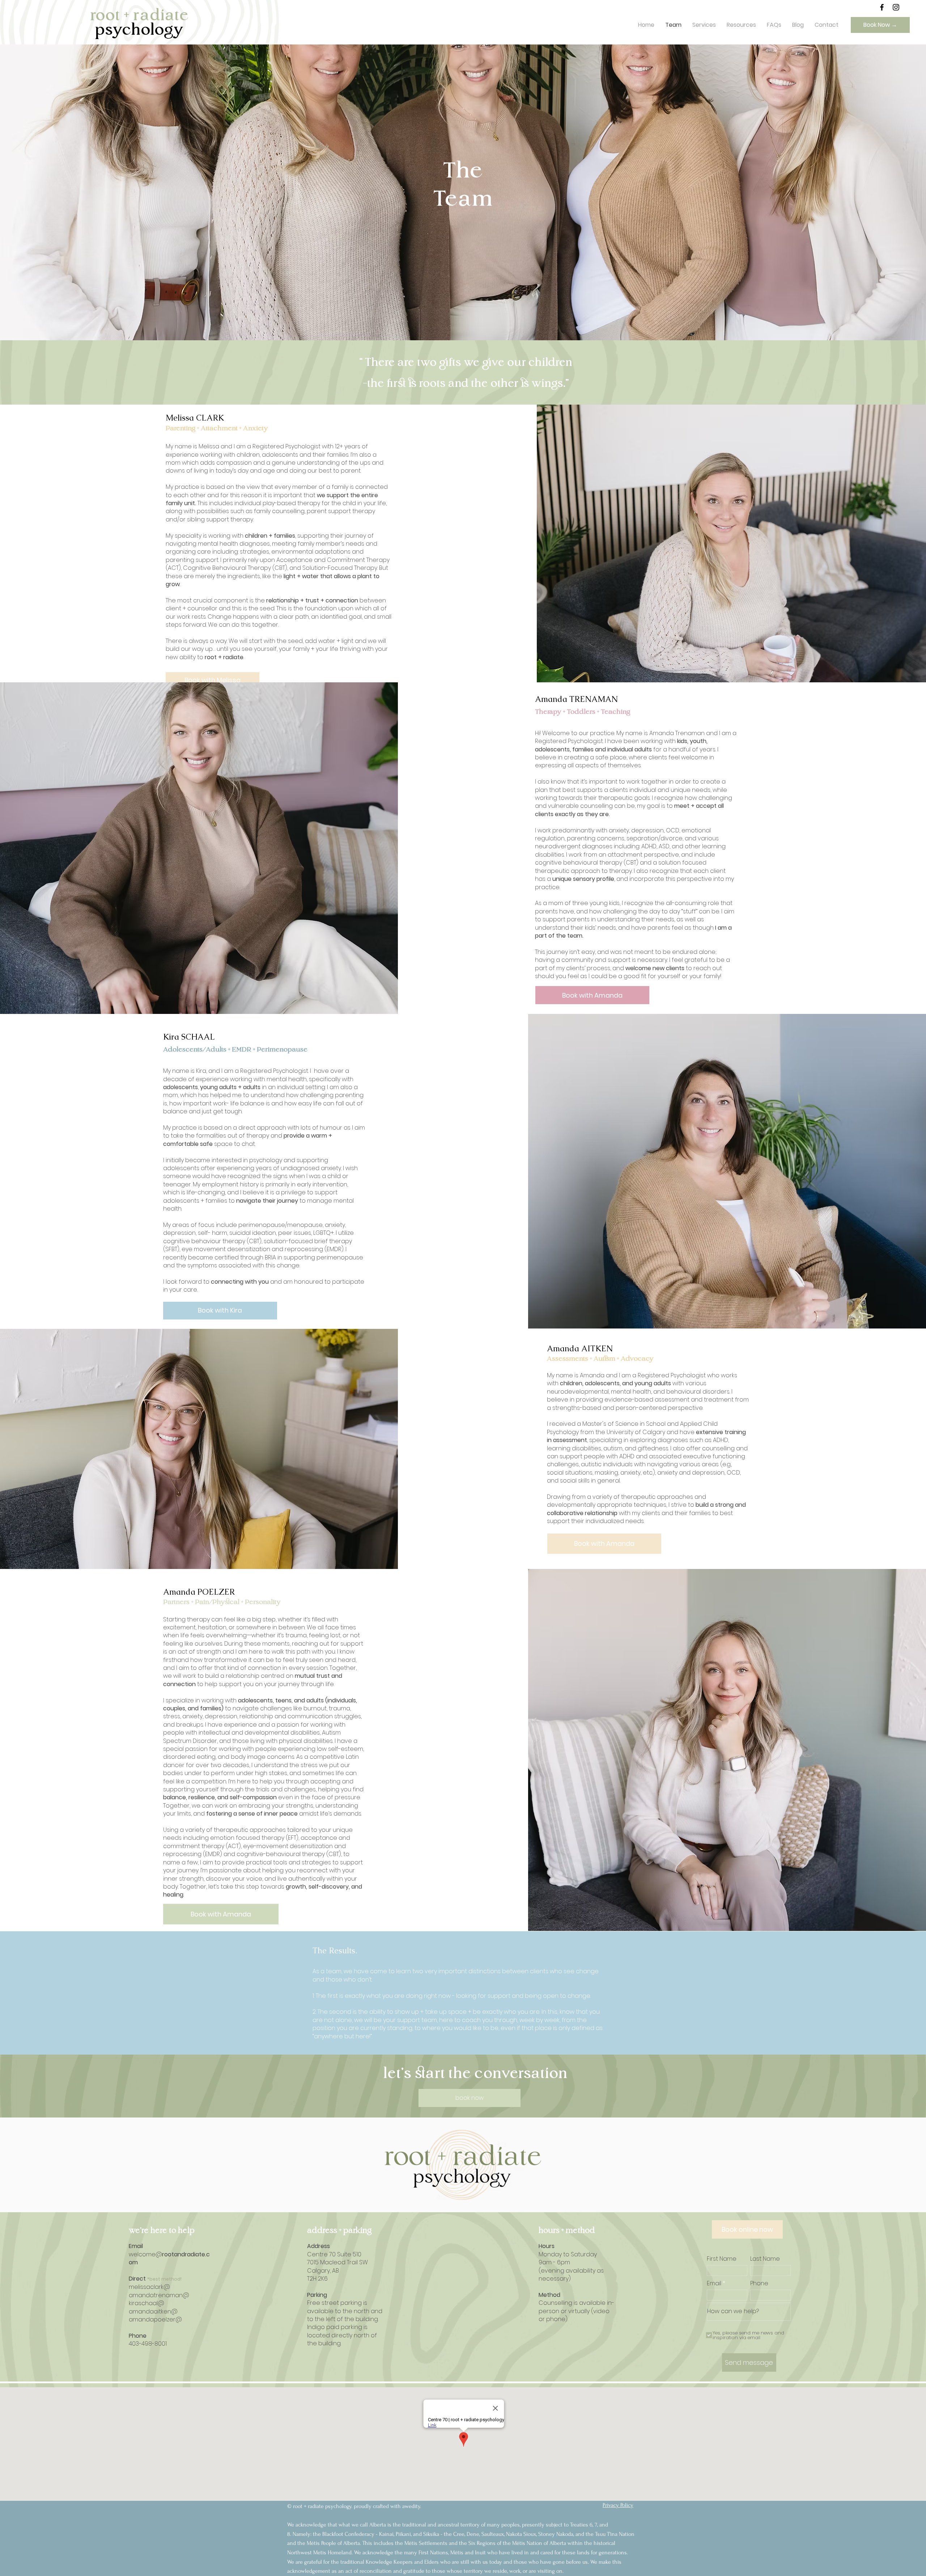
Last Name (765, 2259)
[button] (704, 25)
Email (714, 2283)
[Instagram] (896, 7)
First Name (722, 2259)
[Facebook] (882, 7)
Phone (759, 2283)
